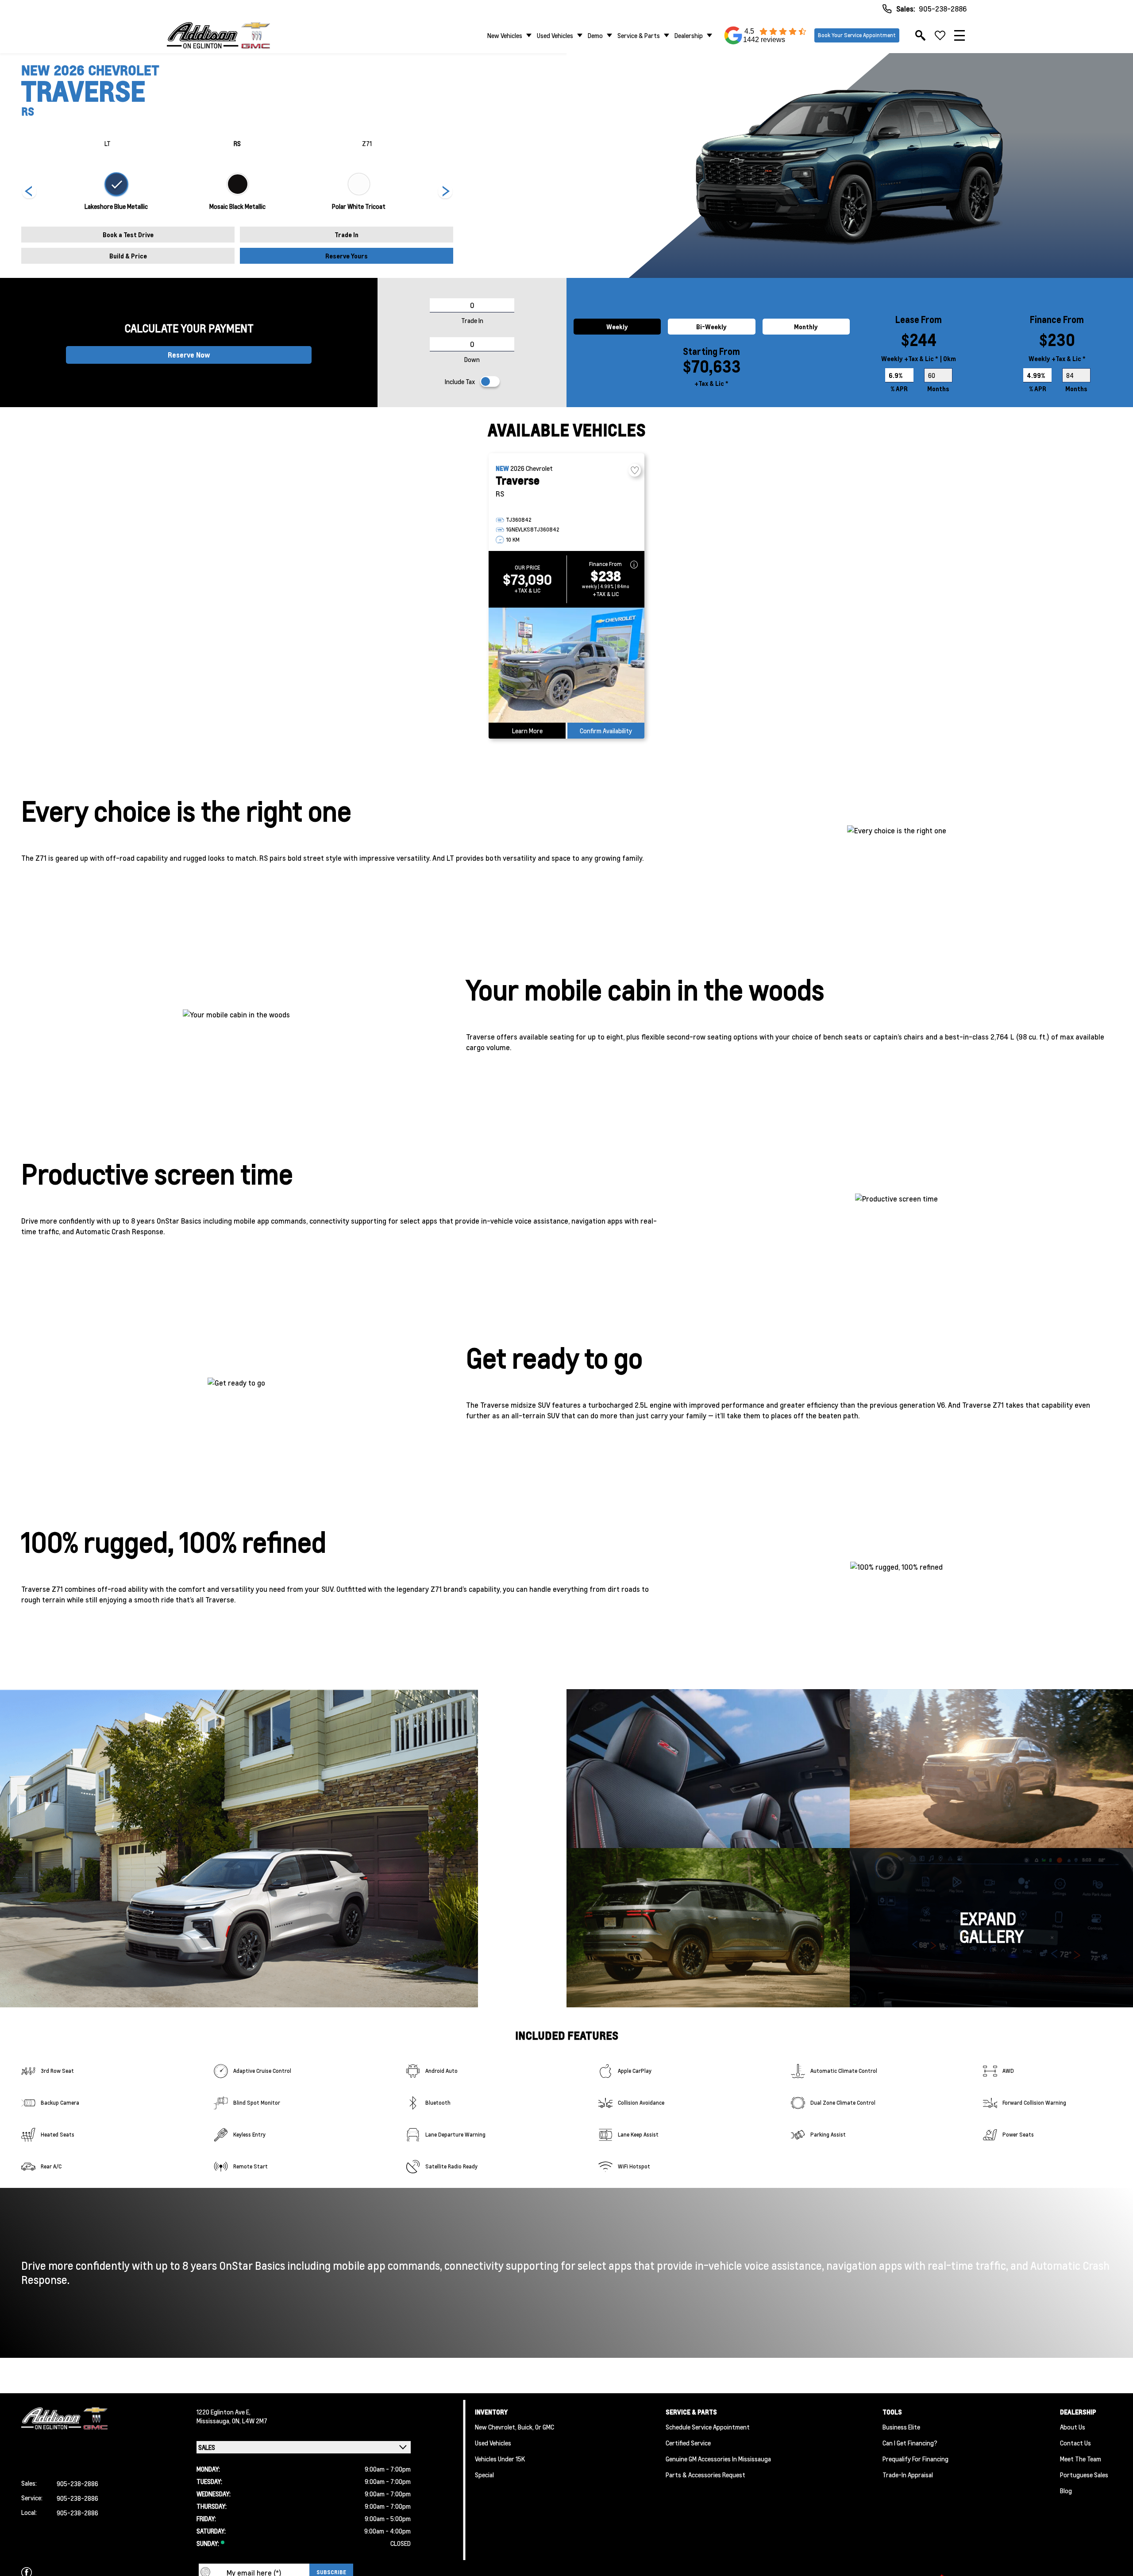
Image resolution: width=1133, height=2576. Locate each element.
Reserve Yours (347, 256)
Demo (595, 35)
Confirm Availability (606, 731)
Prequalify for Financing (915, 2459)
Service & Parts (639, 35)
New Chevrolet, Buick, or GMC (514, 2427)
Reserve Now (189, 355)
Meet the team (1081, 2459)
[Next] (29, 192)
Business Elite (901, 2427)
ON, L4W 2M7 (250, 2421)
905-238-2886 (943, 9)
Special (484, 2475)
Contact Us (1075, 2443)
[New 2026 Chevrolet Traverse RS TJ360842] (566, 665)
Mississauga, (214, 2421)
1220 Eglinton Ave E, (224, 2412)
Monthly (806, 327)
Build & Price (128, 256)
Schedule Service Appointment (708, 2427)
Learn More (527, 731)
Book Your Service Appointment (857, 35)
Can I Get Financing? (910, 2443)
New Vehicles (505, 35)
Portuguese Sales (1084, 2475)
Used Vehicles (555, 35)
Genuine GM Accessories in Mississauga (718, 2459)
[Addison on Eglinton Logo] (218, 35)
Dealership (689, 35)
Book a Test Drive (128, 235)
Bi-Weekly (711, 327)
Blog (1066, 2491)
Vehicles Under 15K (500, 2459)
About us (1073, 2427)
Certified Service (688, 2443)
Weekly (617, 327)
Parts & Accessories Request (705, 2475)
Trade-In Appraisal (908, 2475)
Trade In (347, 235)
